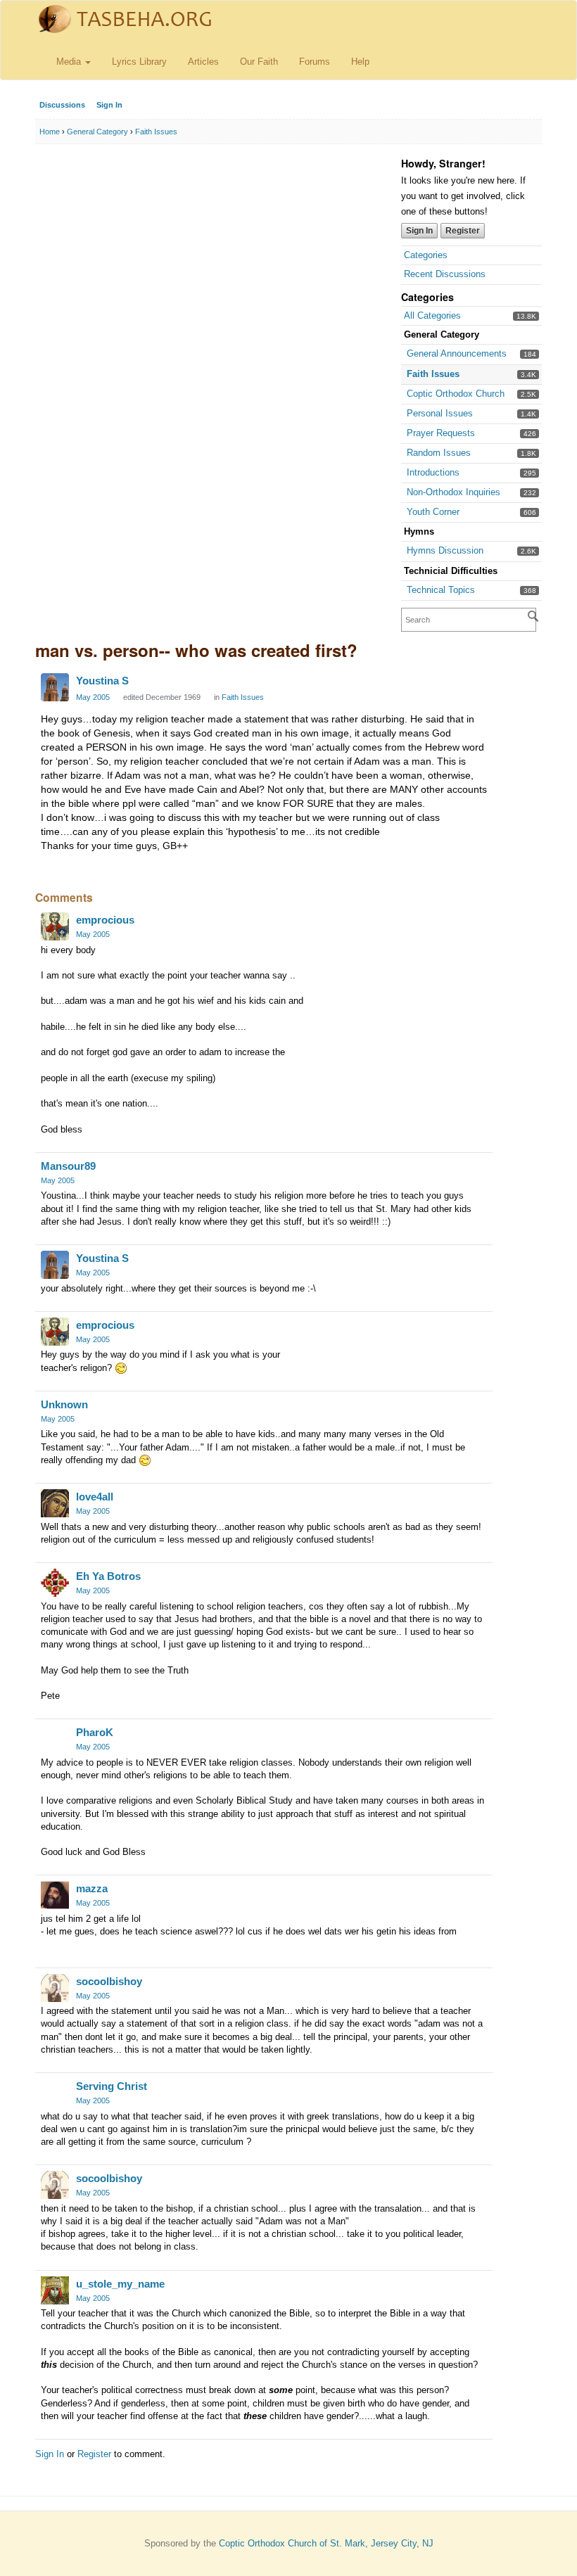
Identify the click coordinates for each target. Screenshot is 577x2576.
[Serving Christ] (55, 2093)
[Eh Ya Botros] (55, 1583)
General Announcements (457, 353)
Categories (426, 255)
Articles (203, 62)
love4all (95, 1497)
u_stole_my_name (120, 2284)
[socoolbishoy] (55, 1988)
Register (463, 231)
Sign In (109, 105)
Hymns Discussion (445, 550)
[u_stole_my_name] (55, 2290)
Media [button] (70, 62)
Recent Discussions (445, 274)
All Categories (432, 315)
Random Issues (439, 453)
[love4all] (55, 1503)
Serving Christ (112, 2086)
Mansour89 (68, 1166)
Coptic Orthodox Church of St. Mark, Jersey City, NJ (326, 2543)
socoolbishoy (109, 1981)
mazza (92, 1888)
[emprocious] (55, 926)
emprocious (105, 920)
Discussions (62, 105)
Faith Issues (433, 374)
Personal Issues (440, 413)
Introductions (433, 472)
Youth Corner (433, 512)
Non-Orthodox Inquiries (454, 492)
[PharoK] (55, 1739)
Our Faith (259, 62)
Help (360, 62)
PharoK (95, 1732)
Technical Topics (441, 590)
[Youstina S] (55, 687)
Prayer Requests (441, 433)
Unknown (64, 1404)
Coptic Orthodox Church (456, 394)
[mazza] (55, 1895)
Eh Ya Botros (108, 1576)
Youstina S (102, 681)
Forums (315, 62)
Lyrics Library (139, 62)
